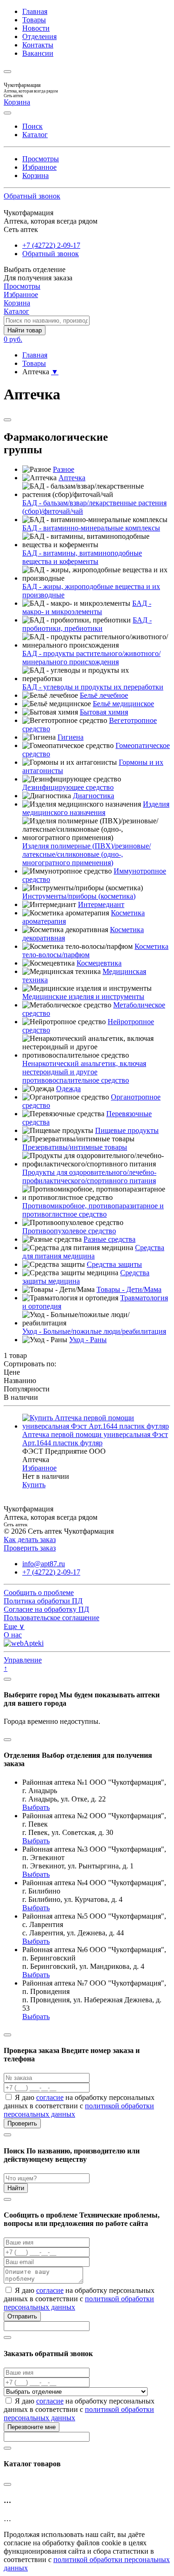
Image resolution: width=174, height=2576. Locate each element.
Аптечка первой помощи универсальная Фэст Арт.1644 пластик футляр (95, 1439)
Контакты (38, 45)
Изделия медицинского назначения (96, 808)
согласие (50, 2097)
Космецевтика (99, 963)
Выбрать (36, 1807)
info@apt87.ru (44, 1564)
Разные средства (110, 1239)
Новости (36, 28)
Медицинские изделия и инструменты (83, 997)
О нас (13, 1635)
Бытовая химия (104, 712)
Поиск (32, 126)
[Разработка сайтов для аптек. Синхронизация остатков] (24, 1643)
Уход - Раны (88, 1340)
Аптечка (72, 478)
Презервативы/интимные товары (75, 1147)
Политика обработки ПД (43, 1601)
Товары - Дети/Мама (129, 1289)
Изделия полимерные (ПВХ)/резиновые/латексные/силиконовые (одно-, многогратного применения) (87, 854)
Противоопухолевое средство (69, 1231)
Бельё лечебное (104, 695)
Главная (35, 11)
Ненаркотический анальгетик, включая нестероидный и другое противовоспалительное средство (84, 1072)
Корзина (35, 175)
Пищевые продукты (127, 1130)
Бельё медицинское (123, 704)
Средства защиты (114, 1264)
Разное (64, 469)
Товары (34, 20)
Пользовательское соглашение (52, 1618)
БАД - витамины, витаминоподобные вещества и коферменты (82, 557)
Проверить (22, 2123)
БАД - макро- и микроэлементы (87, 607)
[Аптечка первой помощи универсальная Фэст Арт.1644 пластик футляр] (96, 1426)
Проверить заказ (30, 1548)
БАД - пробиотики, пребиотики (87, 624)
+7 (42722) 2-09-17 (51, 245)
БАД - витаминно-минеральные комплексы (91, 528)
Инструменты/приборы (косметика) (79, 896)
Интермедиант (101, 904)
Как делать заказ (30, 1540)
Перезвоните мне (32, 2427)
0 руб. (13, 339)
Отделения (39, 36)
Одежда (68, 1089)
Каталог (35, 135)
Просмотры (41, 159)
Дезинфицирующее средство (68, 787)
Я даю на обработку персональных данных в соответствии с (79, 2106)
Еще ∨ (14, 1626)
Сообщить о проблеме (39, 1593)
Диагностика (93, 796)
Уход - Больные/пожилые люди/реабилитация (94, 1331)
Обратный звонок (32, 196)
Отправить (22, 2316)
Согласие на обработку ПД (46, 1609)
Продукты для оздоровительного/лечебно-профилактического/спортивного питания (89, 1176)
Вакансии (38, 53)
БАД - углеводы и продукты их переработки (93, 687)
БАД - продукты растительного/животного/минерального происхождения (91, 658)
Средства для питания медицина (93, 1252)
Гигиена (71, 737)
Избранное (39, 167)
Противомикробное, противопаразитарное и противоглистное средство (93, 1210)
